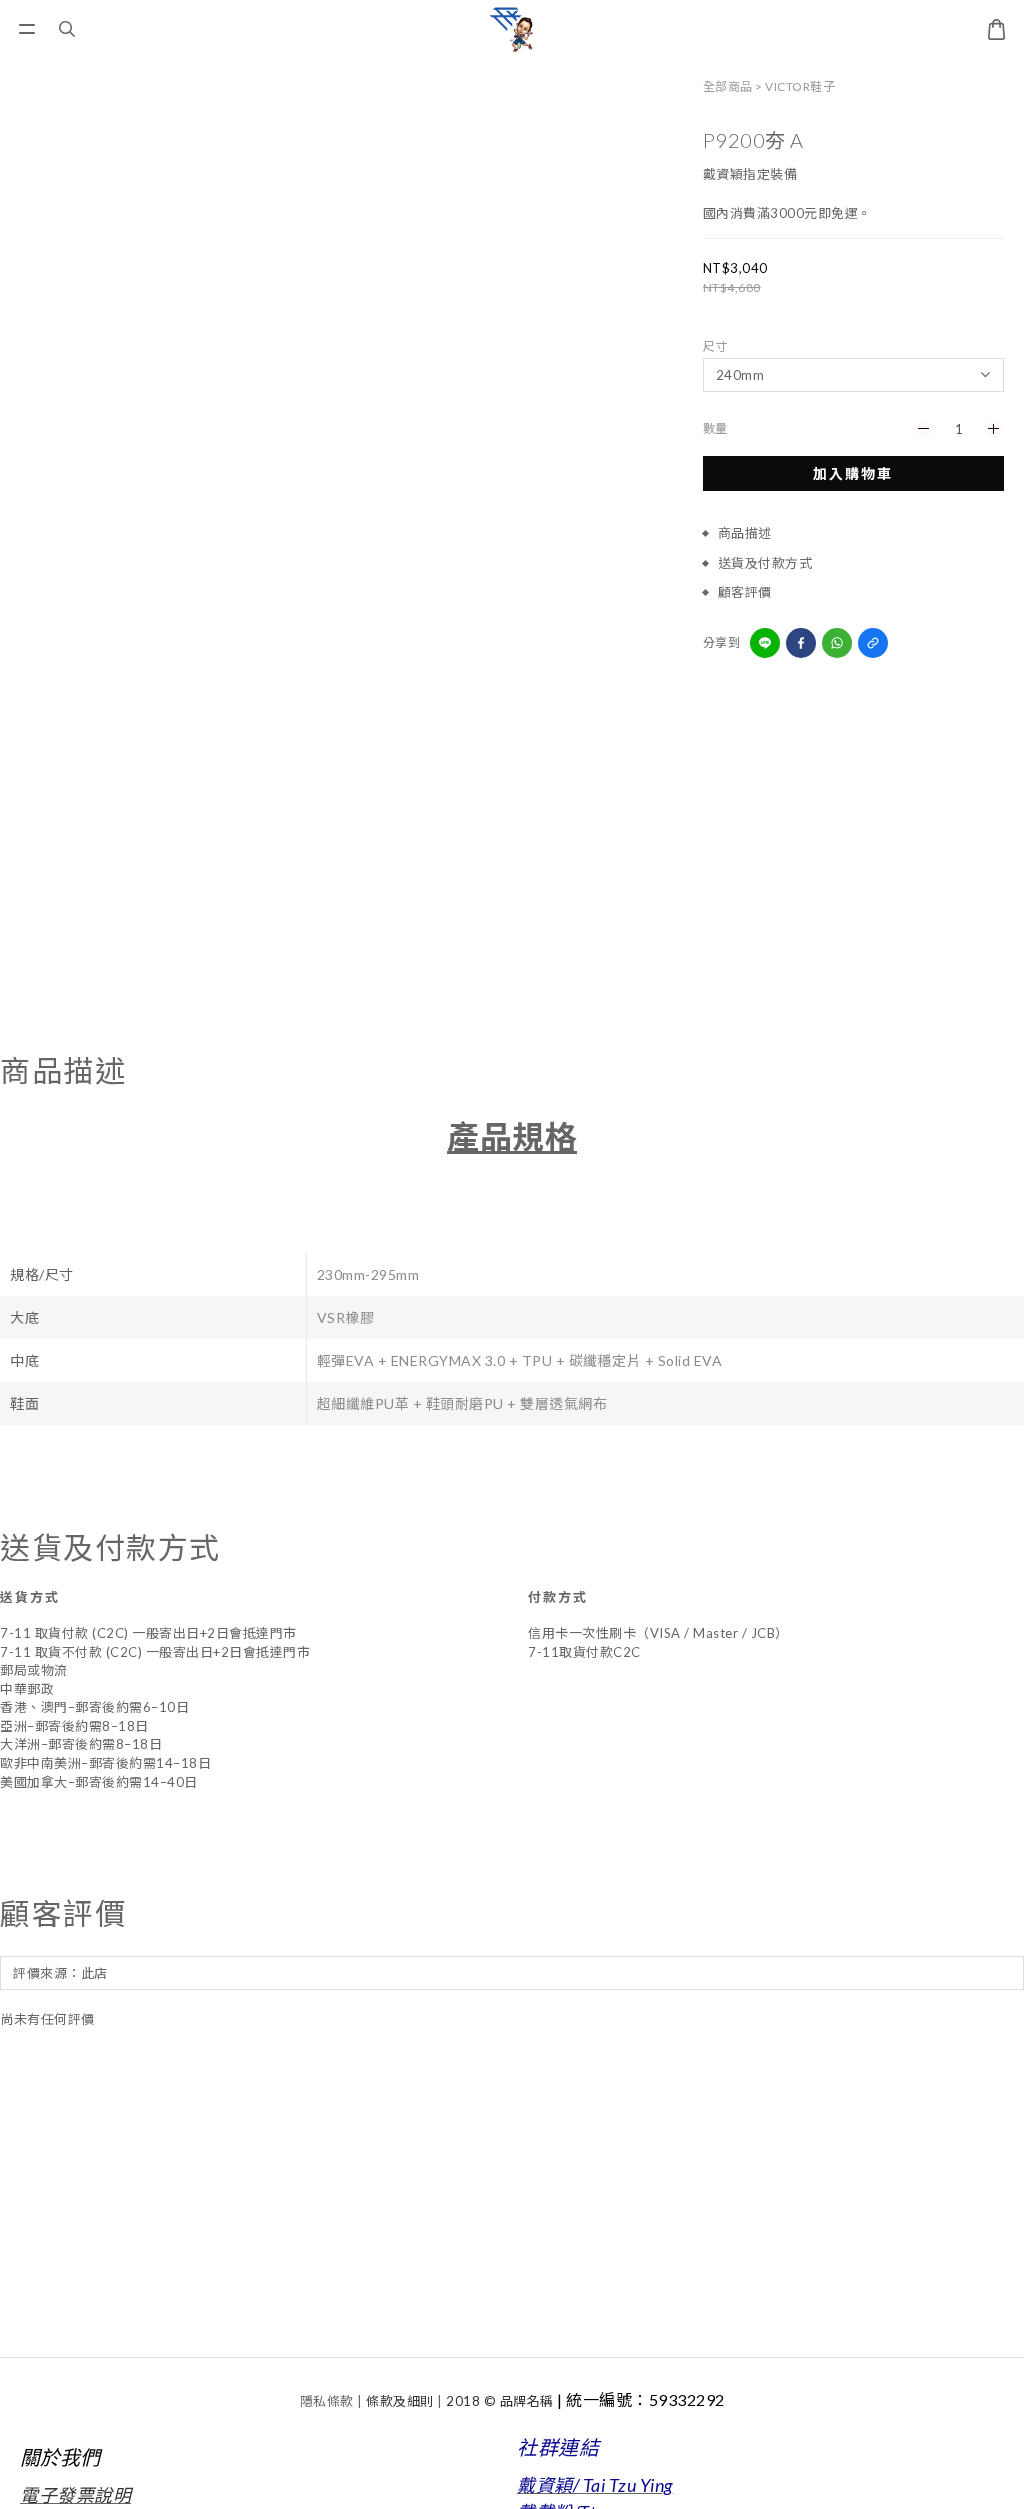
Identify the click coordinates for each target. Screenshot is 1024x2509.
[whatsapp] (837, 643)
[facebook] (801, 643)
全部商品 (728, 86)
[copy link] (873, 643)
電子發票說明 (75, 2495)
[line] (765, 643)
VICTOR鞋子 (800, 86)
